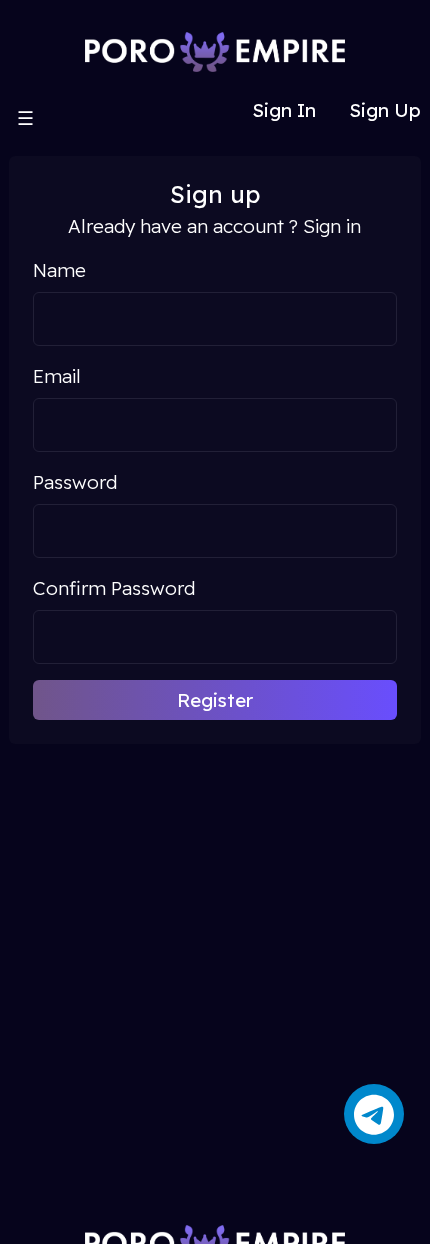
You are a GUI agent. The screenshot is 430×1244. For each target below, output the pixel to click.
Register (215, 700)
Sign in (332, 226)
